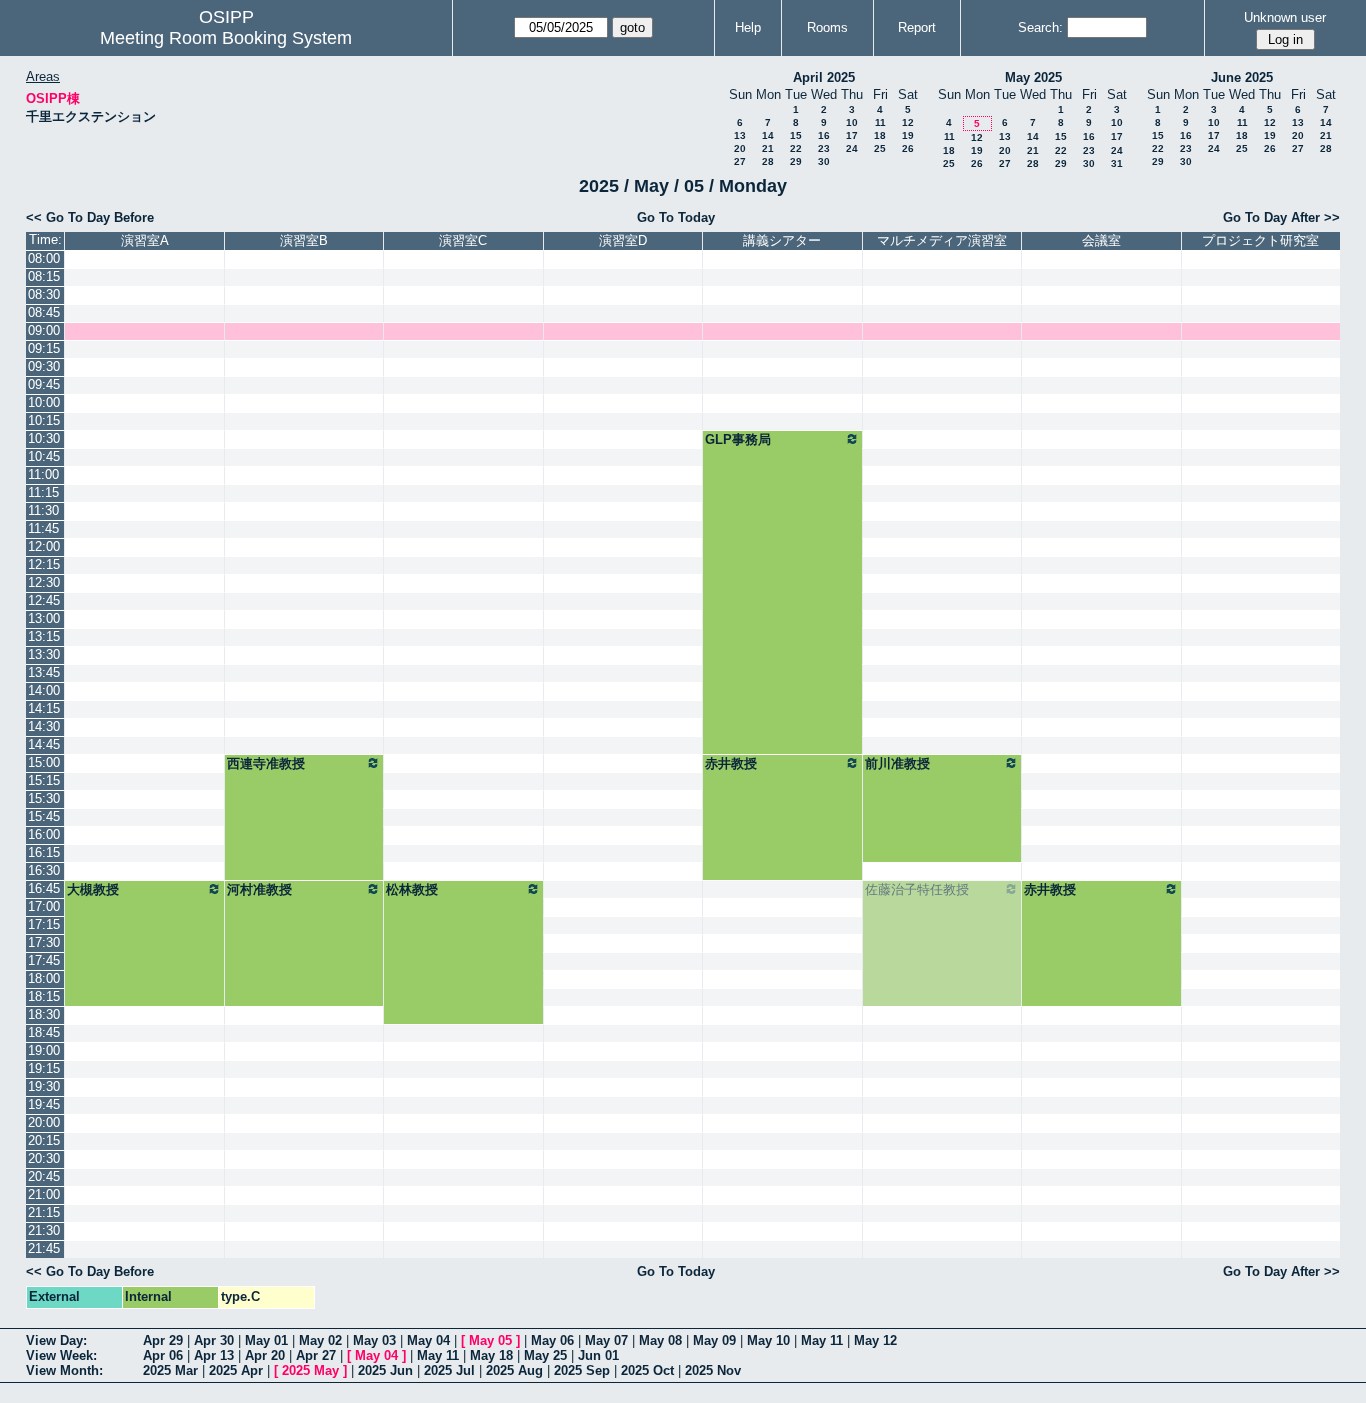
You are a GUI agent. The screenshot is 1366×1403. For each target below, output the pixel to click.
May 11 (822, 1340)
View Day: (56, 1340)
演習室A (145, 240)
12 (908, 122)
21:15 (44, 1212)
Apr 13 (214, 1355)
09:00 (44, 330)
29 (796, 161)
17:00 (44, 906)
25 (880, 148)
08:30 (44, 294)
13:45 (44, 672)
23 (824, 148)
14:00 (44, 690)
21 (768, 148)
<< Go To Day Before (90, 217)
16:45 (44, 888)
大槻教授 (93, 889)
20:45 (44, 1176)
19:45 (44, 1104)
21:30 (44, 1230)
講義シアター (782, 240)
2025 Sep (582, 1370)
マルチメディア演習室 (942, 240)
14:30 (44, 726)
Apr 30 (214, 1340)
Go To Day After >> (1281, 217)
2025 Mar (170, 1370)
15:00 (44, 762)
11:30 (43, 510)
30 (824, 161)
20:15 (44, 1140)
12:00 (44, 546)
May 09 (714, 1340)
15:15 (44, 780)
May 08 (660, 1340)
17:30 (44, 942)
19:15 (44, 1068)
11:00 (43, 474)
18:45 (44, 1032)
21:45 (44, 1248)
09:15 (44, 348)
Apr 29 (163, 1340)
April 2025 (824, 77)
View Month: (64, 1370)
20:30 (44, 1158)
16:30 (44, 870)
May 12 (875, 1340)
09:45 (44, 384)
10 (852, 122)
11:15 (43, 492)
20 (740, 148)
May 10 (768, 1340)
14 (768, 135)
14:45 (44, 744)
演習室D (623, 240)
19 (908, 135)
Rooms (827, 27)
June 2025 (1242, 77)
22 (796, 148)
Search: (1040, 27)
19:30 (44, 1086)
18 (880, 135)
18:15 (44, 996)
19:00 (44, 1050)
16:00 (44, 834)
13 (740, 135)
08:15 (44, 276)
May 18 (491, 1355)
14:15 (44, 708)
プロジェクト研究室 (1260, 240)
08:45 (44, 312)
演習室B (304, 240)
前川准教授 (897, 763)
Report (917, 27)
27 (740, 161)
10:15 (44, 420)
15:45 (44, 816)
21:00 (44, 1194)
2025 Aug (514, 1370)
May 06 (552, 1340)
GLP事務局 (738, 439)
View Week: (61, 1355)
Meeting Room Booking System (226, 38)
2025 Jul (449, 1370)
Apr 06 (163, 1355)
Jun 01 (598, 1355)
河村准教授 (259, 889)
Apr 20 (265, 1355)
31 (1117, 163)
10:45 (44, 456)
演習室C (463, 240)
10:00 (44, 402)
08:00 (44, 258)
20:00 (44, 1122)
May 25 (545, 1355)
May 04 (428, 1340)
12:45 (44, 600)
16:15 (44, 852)
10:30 (44, 438)
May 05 (490, 1340)
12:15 (44, 564)
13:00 (44, 618)
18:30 (44, 1014)
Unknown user (1285, 17)
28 (768, 161)
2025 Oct (647, 1370)
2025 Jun (385, 1370)
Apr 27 (316, 1355)
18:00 (44, 978)
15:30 (44, 798)
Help (748, 27)
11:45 (43, 528)
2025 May (310, 1370)
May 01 (266, 1340)
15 (796, 135)
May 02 (320, 1340)
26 (908, 148)
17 (852, 135)
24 (852, 148)
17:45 (44, 960)
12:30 (44, 582)
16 (824, 135)
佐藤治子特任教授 (917, 889)
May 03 (374, 1340)
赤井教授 (731, 763)
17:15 (44, 924)
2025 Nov (713, 1370)
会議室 (1101, 240)
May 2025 (1033, 77)
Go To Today (676, 217)
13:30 (44, 654)
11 (880, 122)
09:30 (44, 366)
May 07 (606, 1340)
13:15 (44, 636)
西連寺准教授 (266, 763)
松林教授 (412, 889)
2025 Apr (236, 1370)
